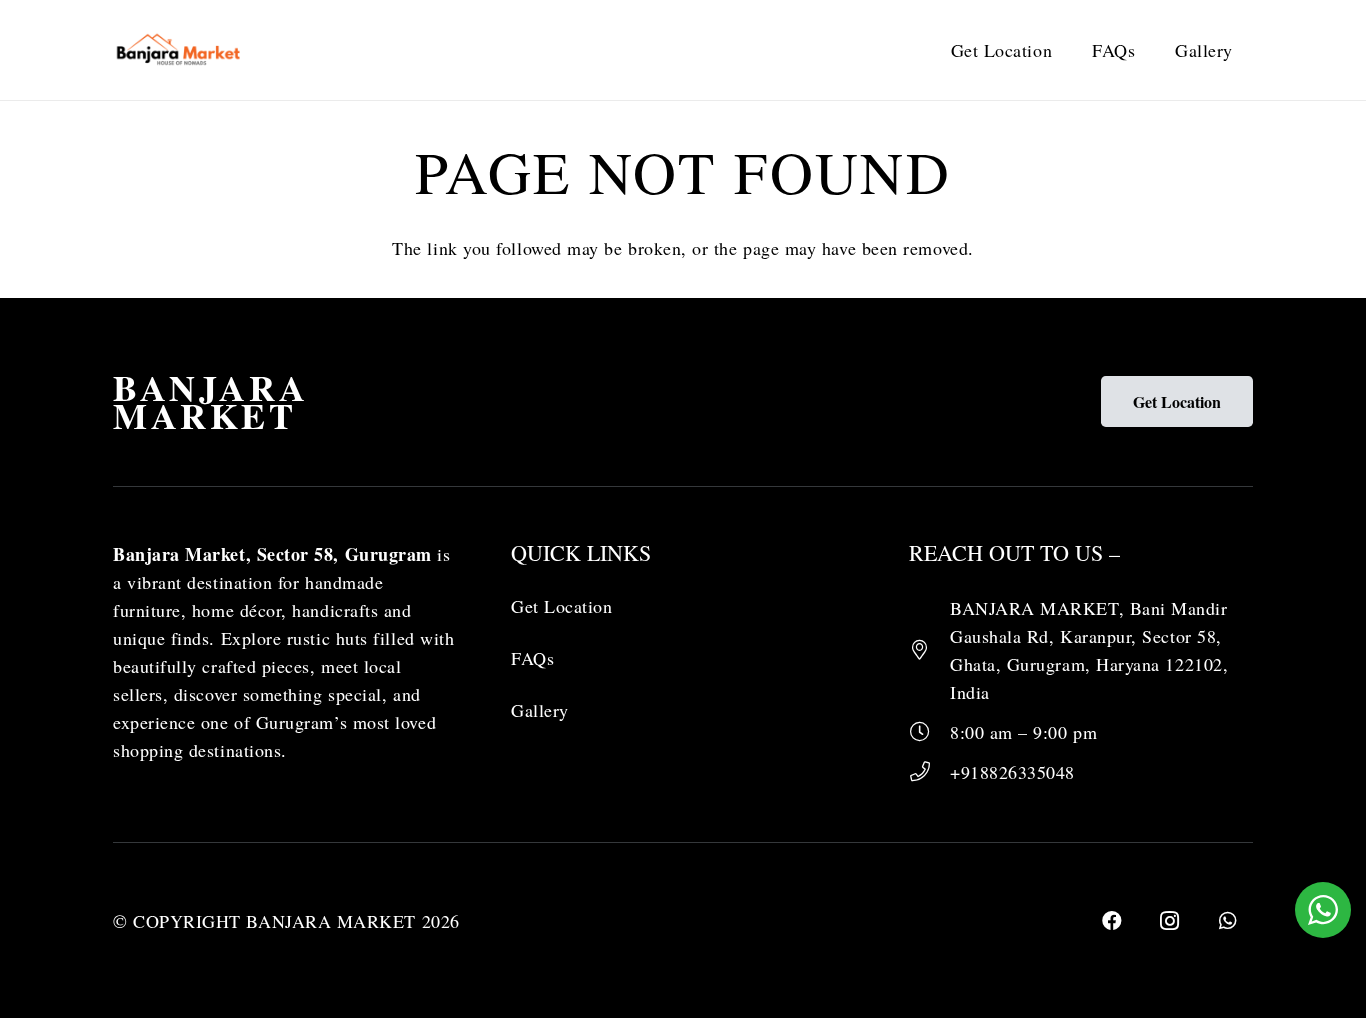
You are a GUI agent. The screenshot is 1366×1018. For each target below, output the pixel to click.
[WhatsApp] (1228, 921)
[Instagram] (1170, 921)
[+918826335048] (929, 772)
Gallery (540, 710)
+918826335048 (1012, 772)
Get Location (561, 606)
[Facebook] (1112, 921)
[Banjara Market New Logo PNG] (179, 50)
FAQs (532, 658)
